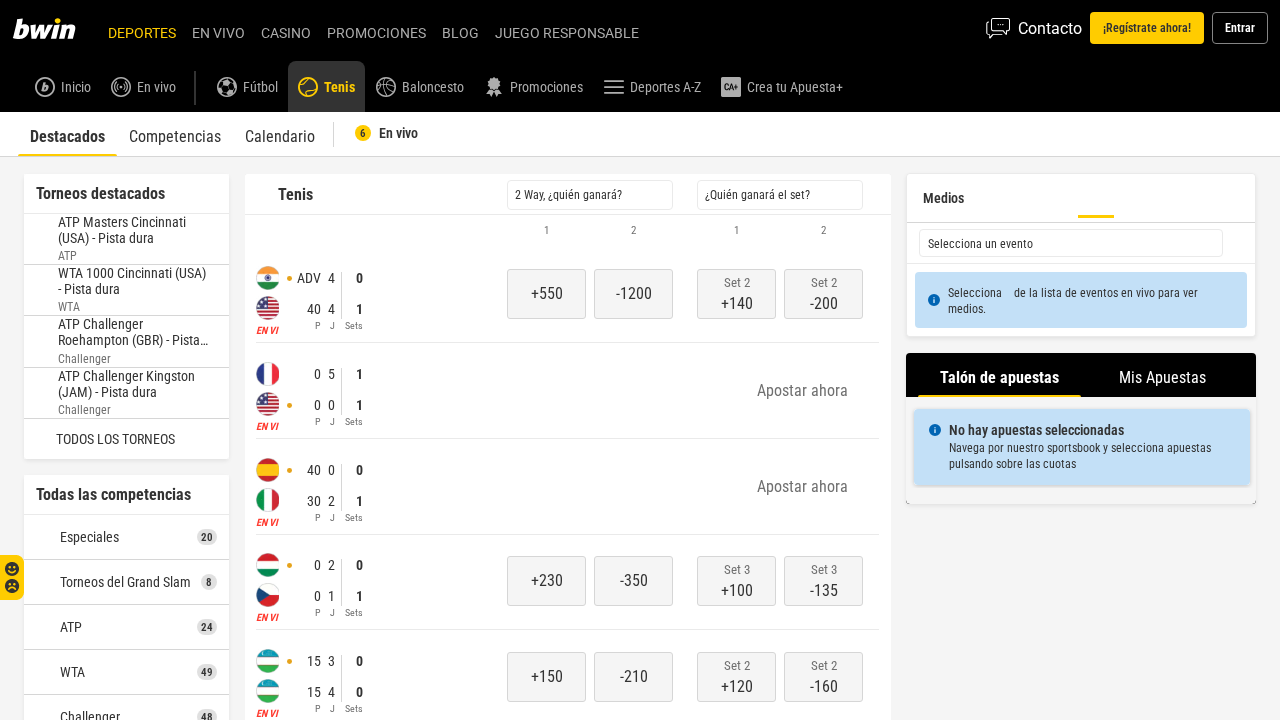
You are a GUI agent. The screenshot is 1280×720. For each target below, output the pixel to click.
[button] (568, 231)
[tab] (67, 134)
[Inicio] (56, 28)
